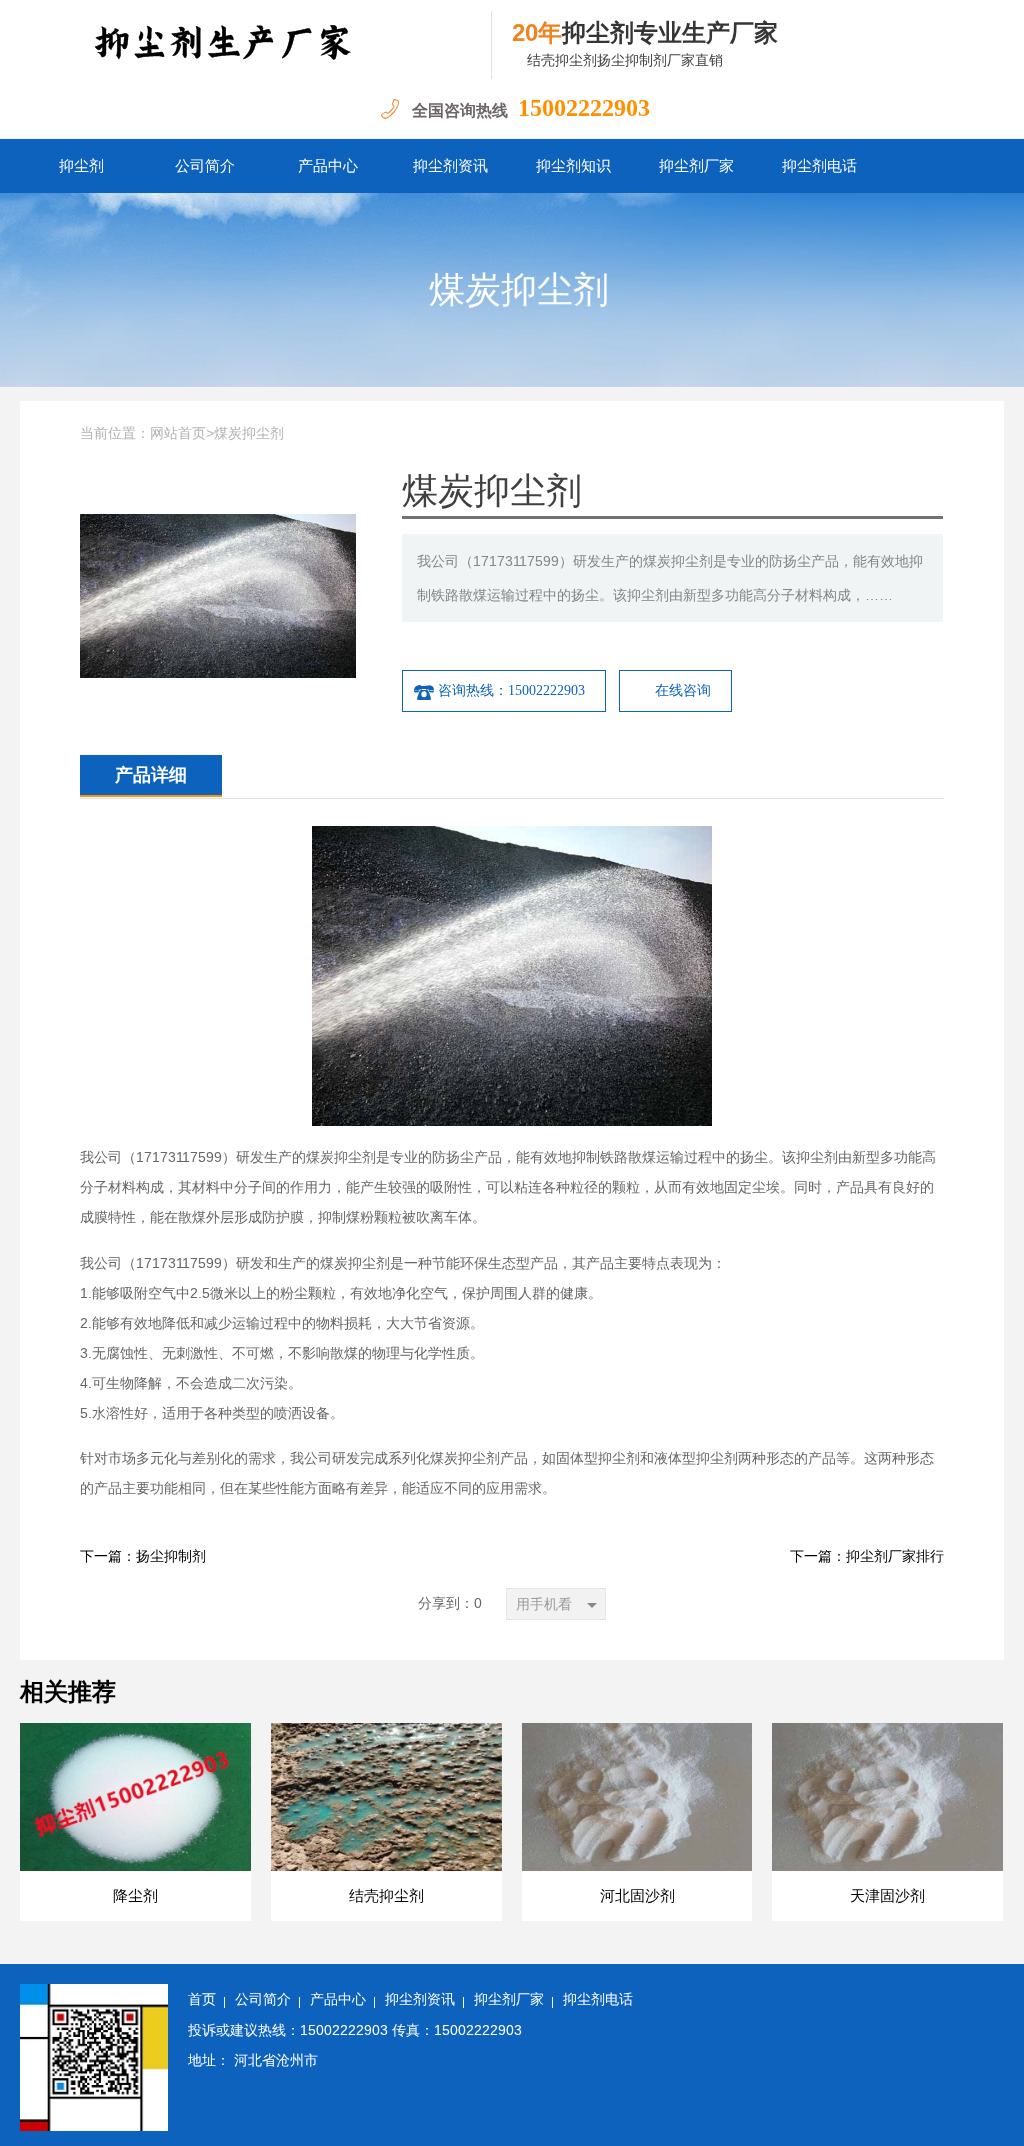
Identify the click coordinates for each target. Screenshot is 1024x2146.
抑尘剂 (81, 166)
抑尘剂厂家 (696, 166)
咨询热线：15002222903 (511, 690)
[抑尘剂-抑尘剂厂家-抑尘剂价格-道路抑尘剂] (256, 45)
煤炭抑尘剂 (519, 290)
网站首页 (178, 433)
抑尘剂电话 (819, 166)
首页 (202, 1999)
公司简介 (205, 166)
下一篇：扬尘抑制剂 (143, 1556)
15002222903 (584, 108)
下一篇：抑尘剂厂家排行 (867, 1556)
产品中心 (328, 166)
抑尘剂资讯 (450, 166)
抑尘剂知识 (573, 166)
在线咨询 (683, 690)
